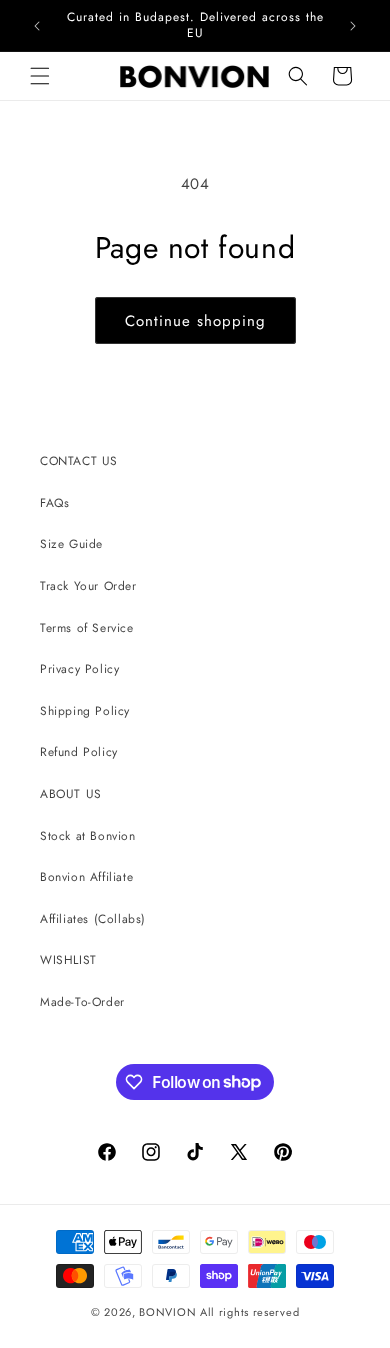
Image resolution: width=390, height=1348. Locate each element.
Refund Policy (79, 752)
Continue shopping (195, 321)
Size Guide (71, 544)
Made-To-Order (82, 1002)
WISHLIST (68, 960)
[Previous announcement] (37, 26)
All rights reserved (249, 1312)
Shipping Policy (85, 711)
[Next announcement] (353, 26)
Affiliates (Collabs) (93, 919)
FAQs (54, 503)
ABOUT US (71, 794)
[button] (40, 76)
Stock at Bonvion (88, 836)
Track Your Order (88, 586)
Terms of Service (87, 628)
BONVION (167, 1312)
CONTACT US (79, 461)
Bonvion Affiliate (86, 877)
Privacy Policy (79, 669)
